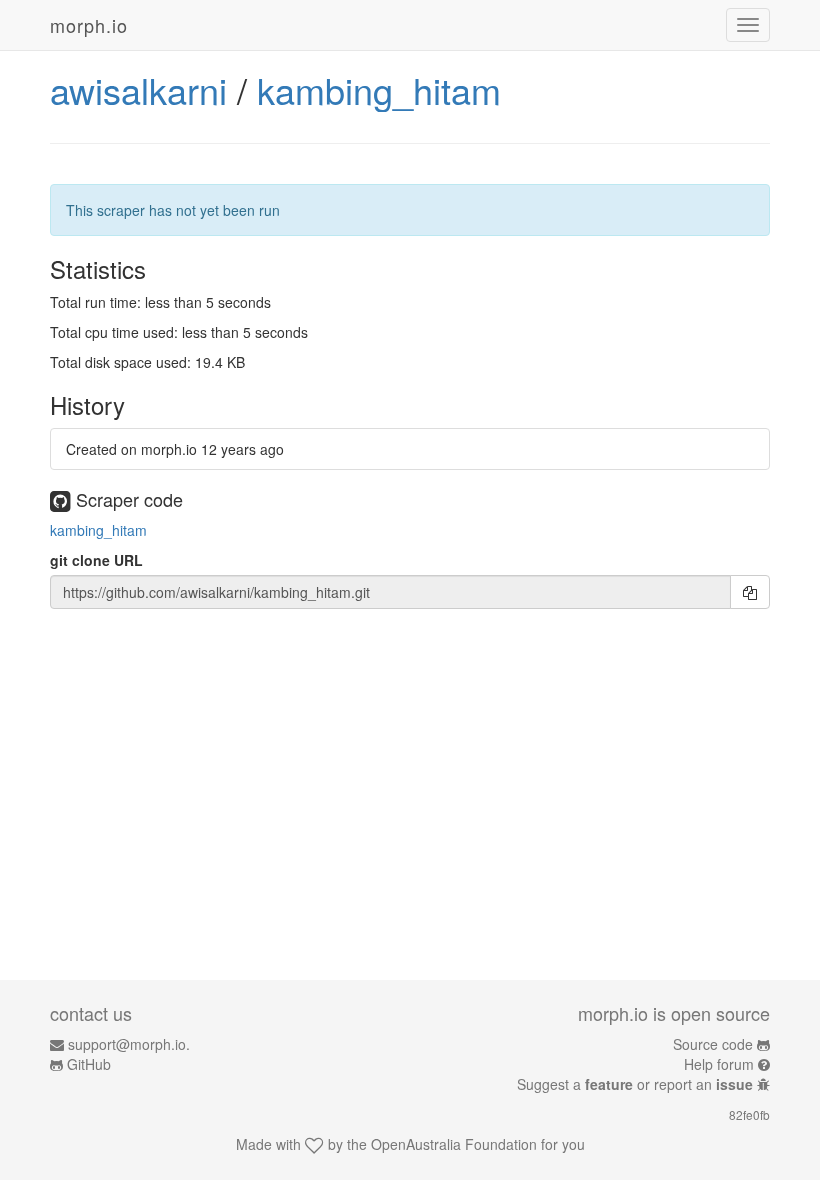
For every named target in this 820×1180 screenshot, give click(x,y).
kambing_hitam (379, 89)
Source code (713, 1044)
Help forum (719, 1064)
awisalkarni (138, 89)
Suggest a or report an (635, 1084)
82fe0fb (749, 1114)
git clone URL (96, 560)
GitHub (89, 1064)
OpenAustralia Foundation (454, 1144)
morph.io (89, 25)
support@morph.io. (129, 1044)
